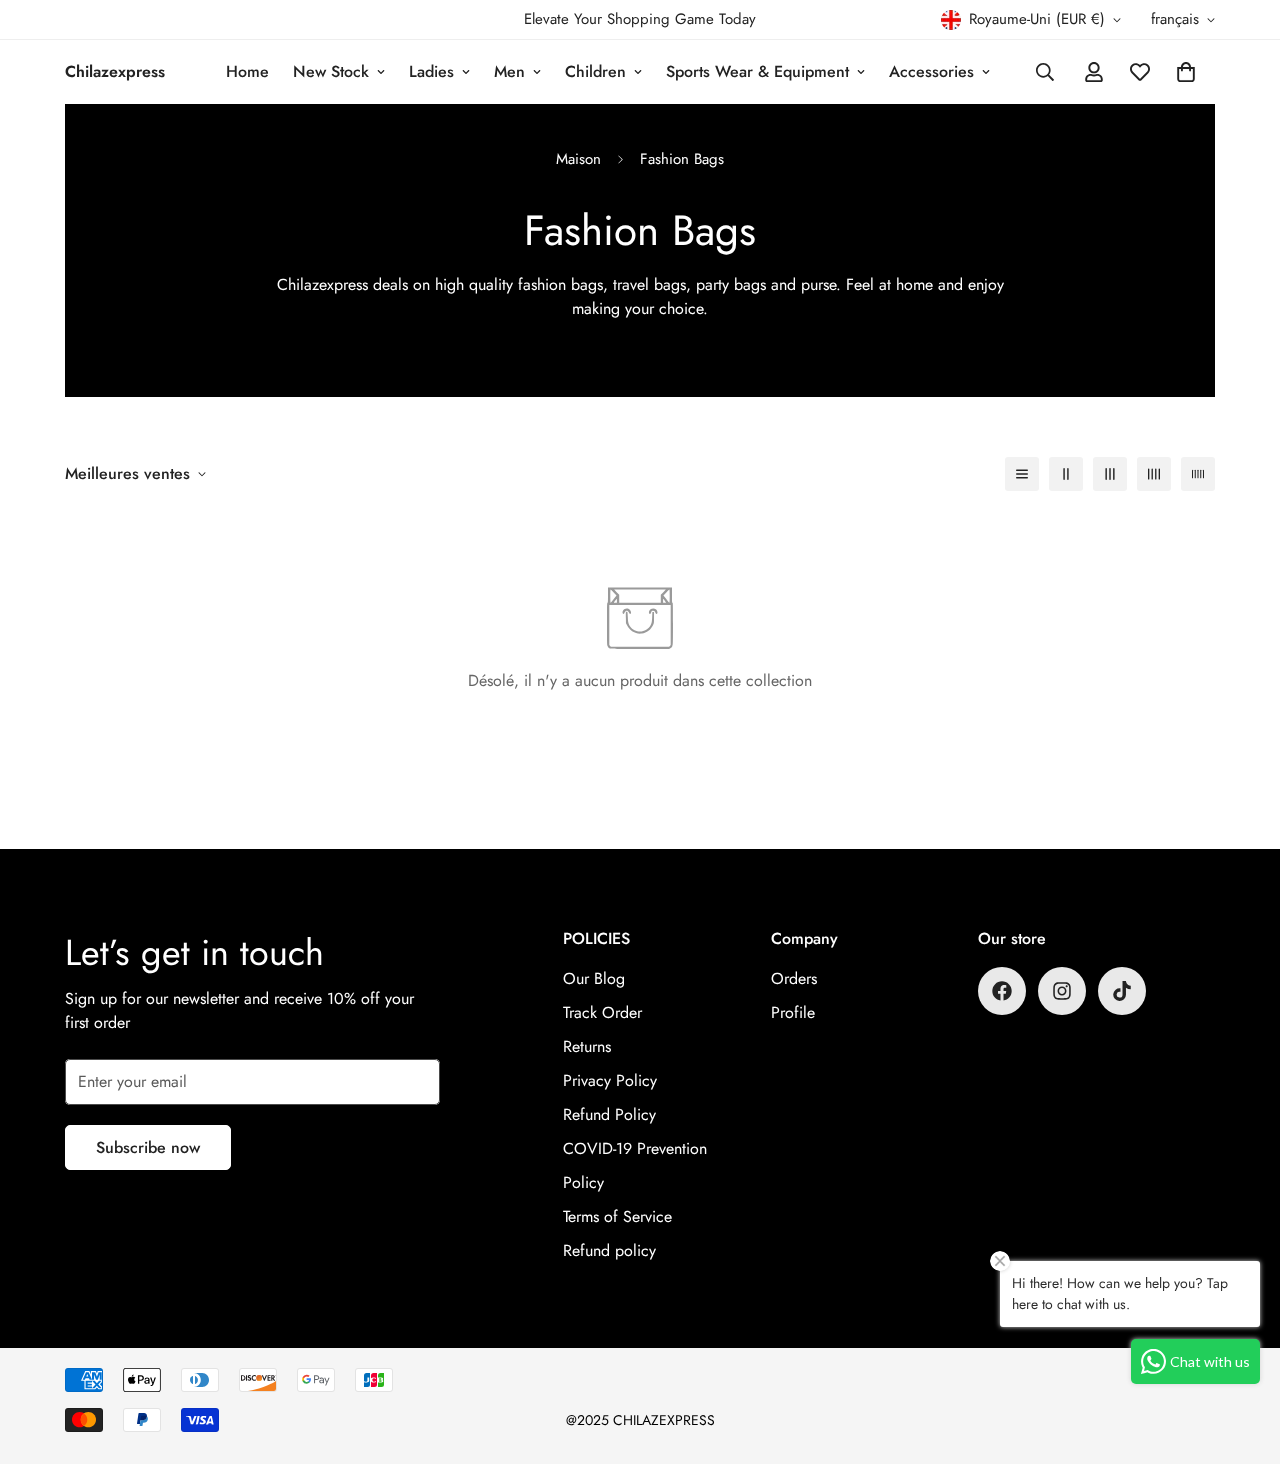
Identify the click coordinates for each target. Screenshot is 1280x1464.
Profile (793, 1012)
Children (595, 71)
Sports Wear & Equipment (757, 71)
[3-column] (1110, 474)
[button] (1186, 72)
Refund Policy (609, 1114)
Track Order (602, 1012)
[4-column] (1154, 474)
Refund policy (609, 1250)
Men (509, 71)
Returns (587, 1046)
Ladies (431, 71)
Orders (794, 978)
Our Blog (594, 978)
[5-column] (1198, 474)
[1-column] (1022, 474)
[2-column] (1066, 474)
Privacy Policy (610, 1080)
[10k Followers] (1002, 991)
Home (247, 71)
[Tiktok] (1122, 991)
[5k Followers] (1062, 991)
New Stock (331, 71)
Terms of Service (617, 1216)
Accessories (931, 71)
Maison (578, 159)
